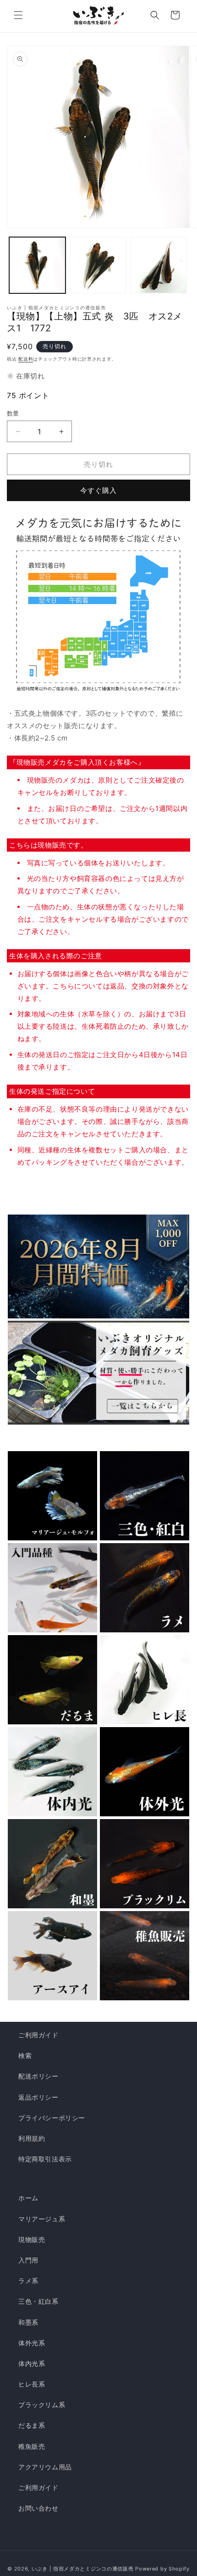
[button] (18, 15)
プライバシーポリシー (52, 2118)
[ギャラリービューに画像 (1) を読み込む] (37, 265)
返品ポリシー (38, 2097)
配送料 (26, 359)
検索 (25, 2055)
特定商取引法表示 (45, 2159)
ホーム (28, 2198)
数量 (13, 413)
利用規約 (32, 2138)
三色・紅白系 (38, 2301)
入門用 (28, 2260)
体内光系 (32, 2363)
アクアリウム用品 (45, 2467)
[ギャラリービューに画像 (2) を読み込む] (98, 265)
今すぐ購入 (98, 490)
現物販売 (32, 2239)
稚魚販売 (32, 2446)
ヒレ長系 (32, 2384)
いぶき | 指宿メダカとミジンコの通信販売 (83, 2569)
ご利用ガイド (38, 2035)
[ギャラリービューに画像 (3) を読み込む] (159, 265)
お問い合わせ (38, 2508)
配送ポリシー (38, 2076)
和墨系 (28, 2322)
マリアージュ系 (42, 2219)
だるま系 (32, 2425)
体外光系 (32, 2343)
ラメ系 (28, 2281)
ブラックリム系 (42, 2405)
